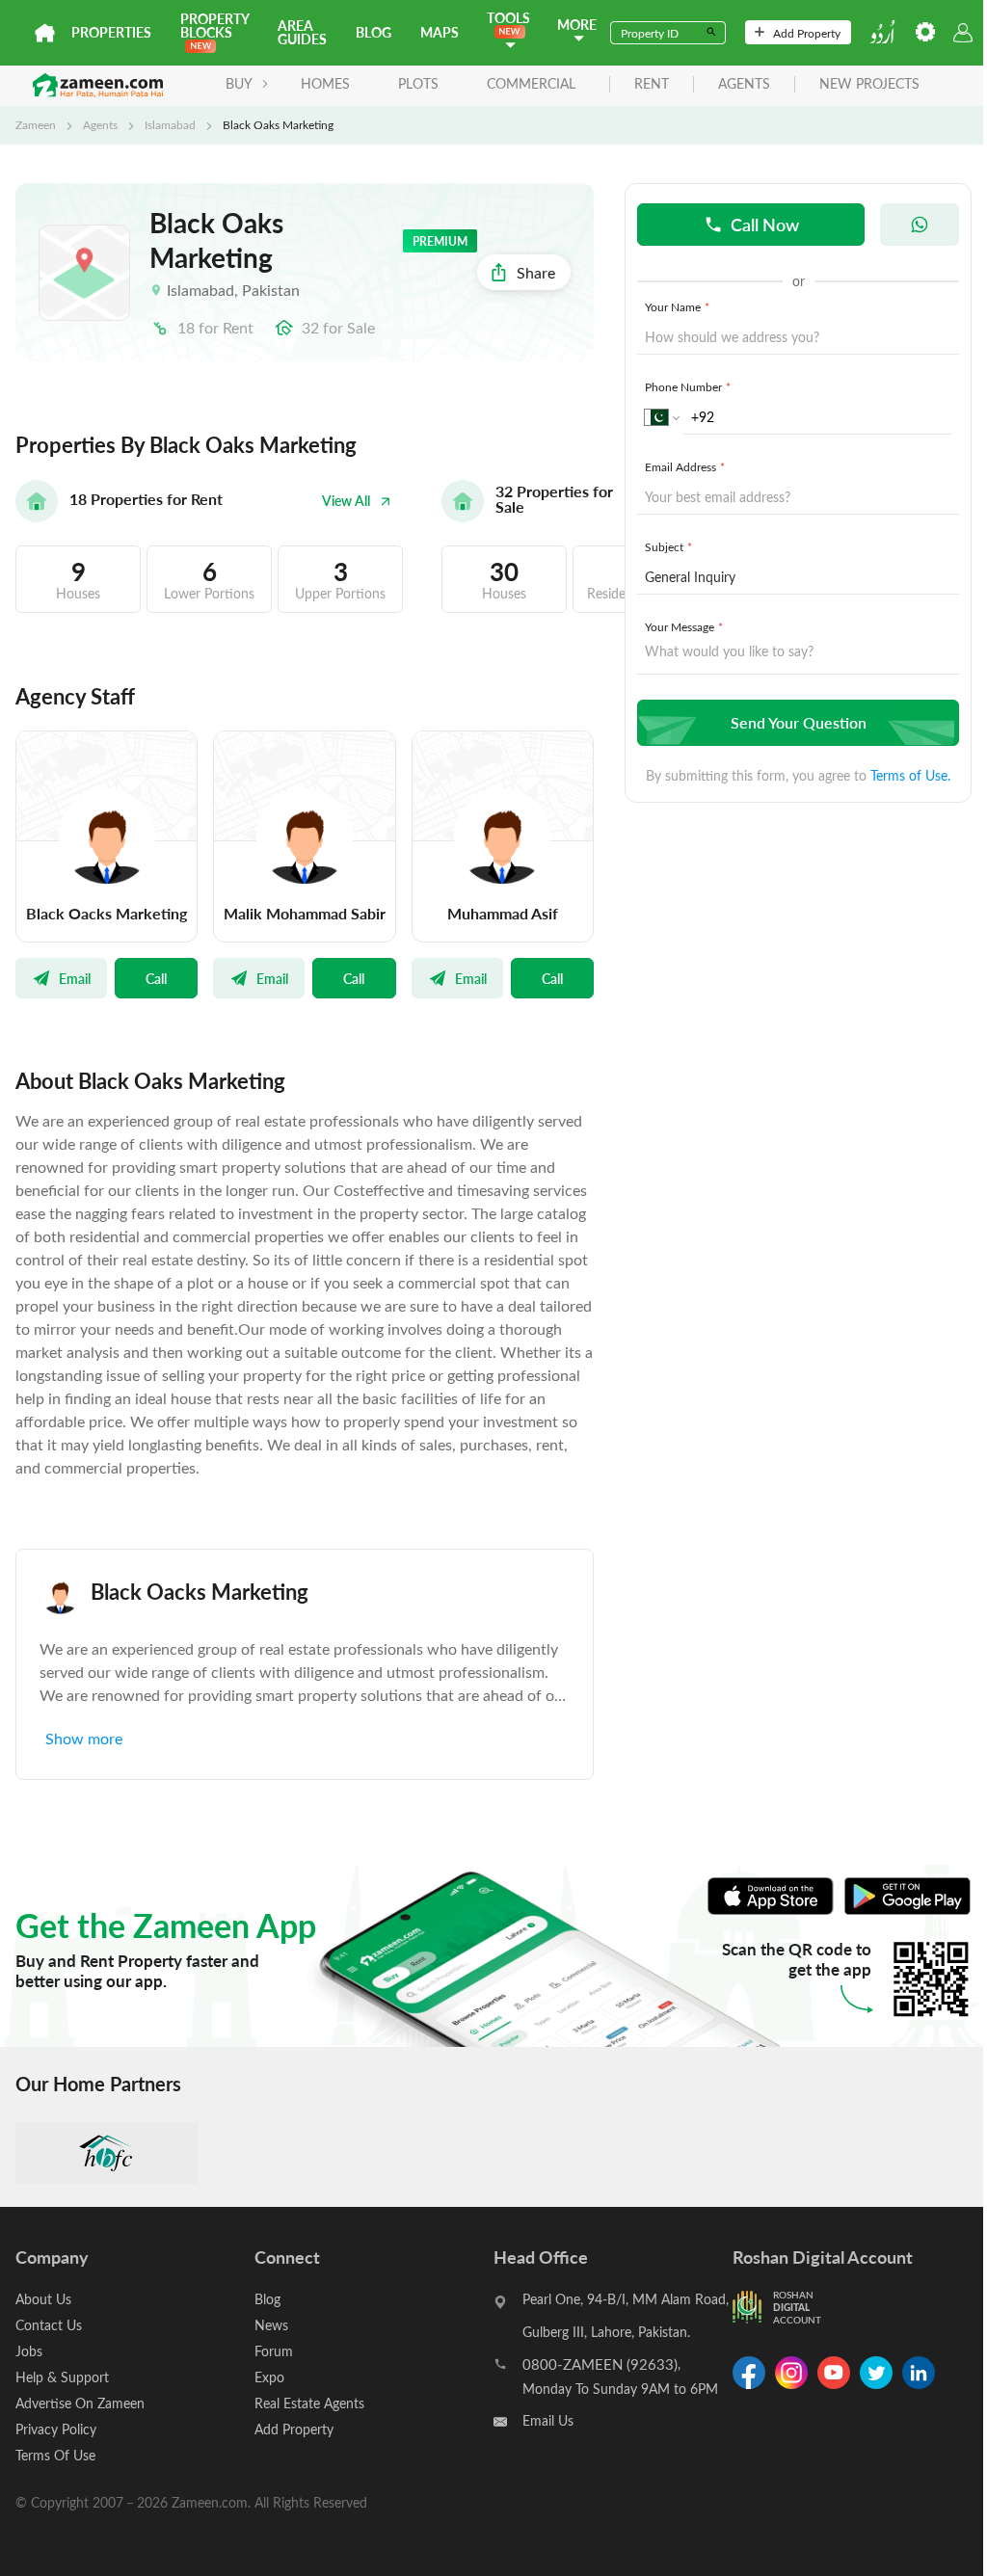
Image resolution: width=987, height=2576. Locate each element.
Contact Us (49, 2325)
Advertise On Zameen (80, 2403)
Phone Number (688, 386)
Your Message (684, 626)
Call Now (765, 224)
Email (75, 978)
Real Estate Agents (309, 2403)
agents (744, 84)
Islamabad (170, 124)
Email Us (548, 2420)
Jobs (29, 2351)
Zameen (36, 124)
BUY (239, 83)
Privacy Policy (56, 2429)
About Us (43, 2299)
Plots (418, 83)
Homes (325, 83)
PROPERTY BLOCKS (214, 26)
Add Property (807, 33)
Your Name (677, 306)
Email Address (685, 466)
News (271, 2325)
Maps (440, 32)
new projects (869, 84)
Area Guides (302, 32)
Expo (269, 2377)
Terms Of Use (55, 2455)
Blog (373, 32)
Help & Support (62, 2377)
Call (156, 978)
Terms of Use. (910, 775)
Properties (111, 32)
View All (346, 501)
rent (652, 84)
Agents (100, 124)
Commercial (531, 83)
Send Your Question (799, 722)
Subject (668, 546)
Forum (274, 2351)
